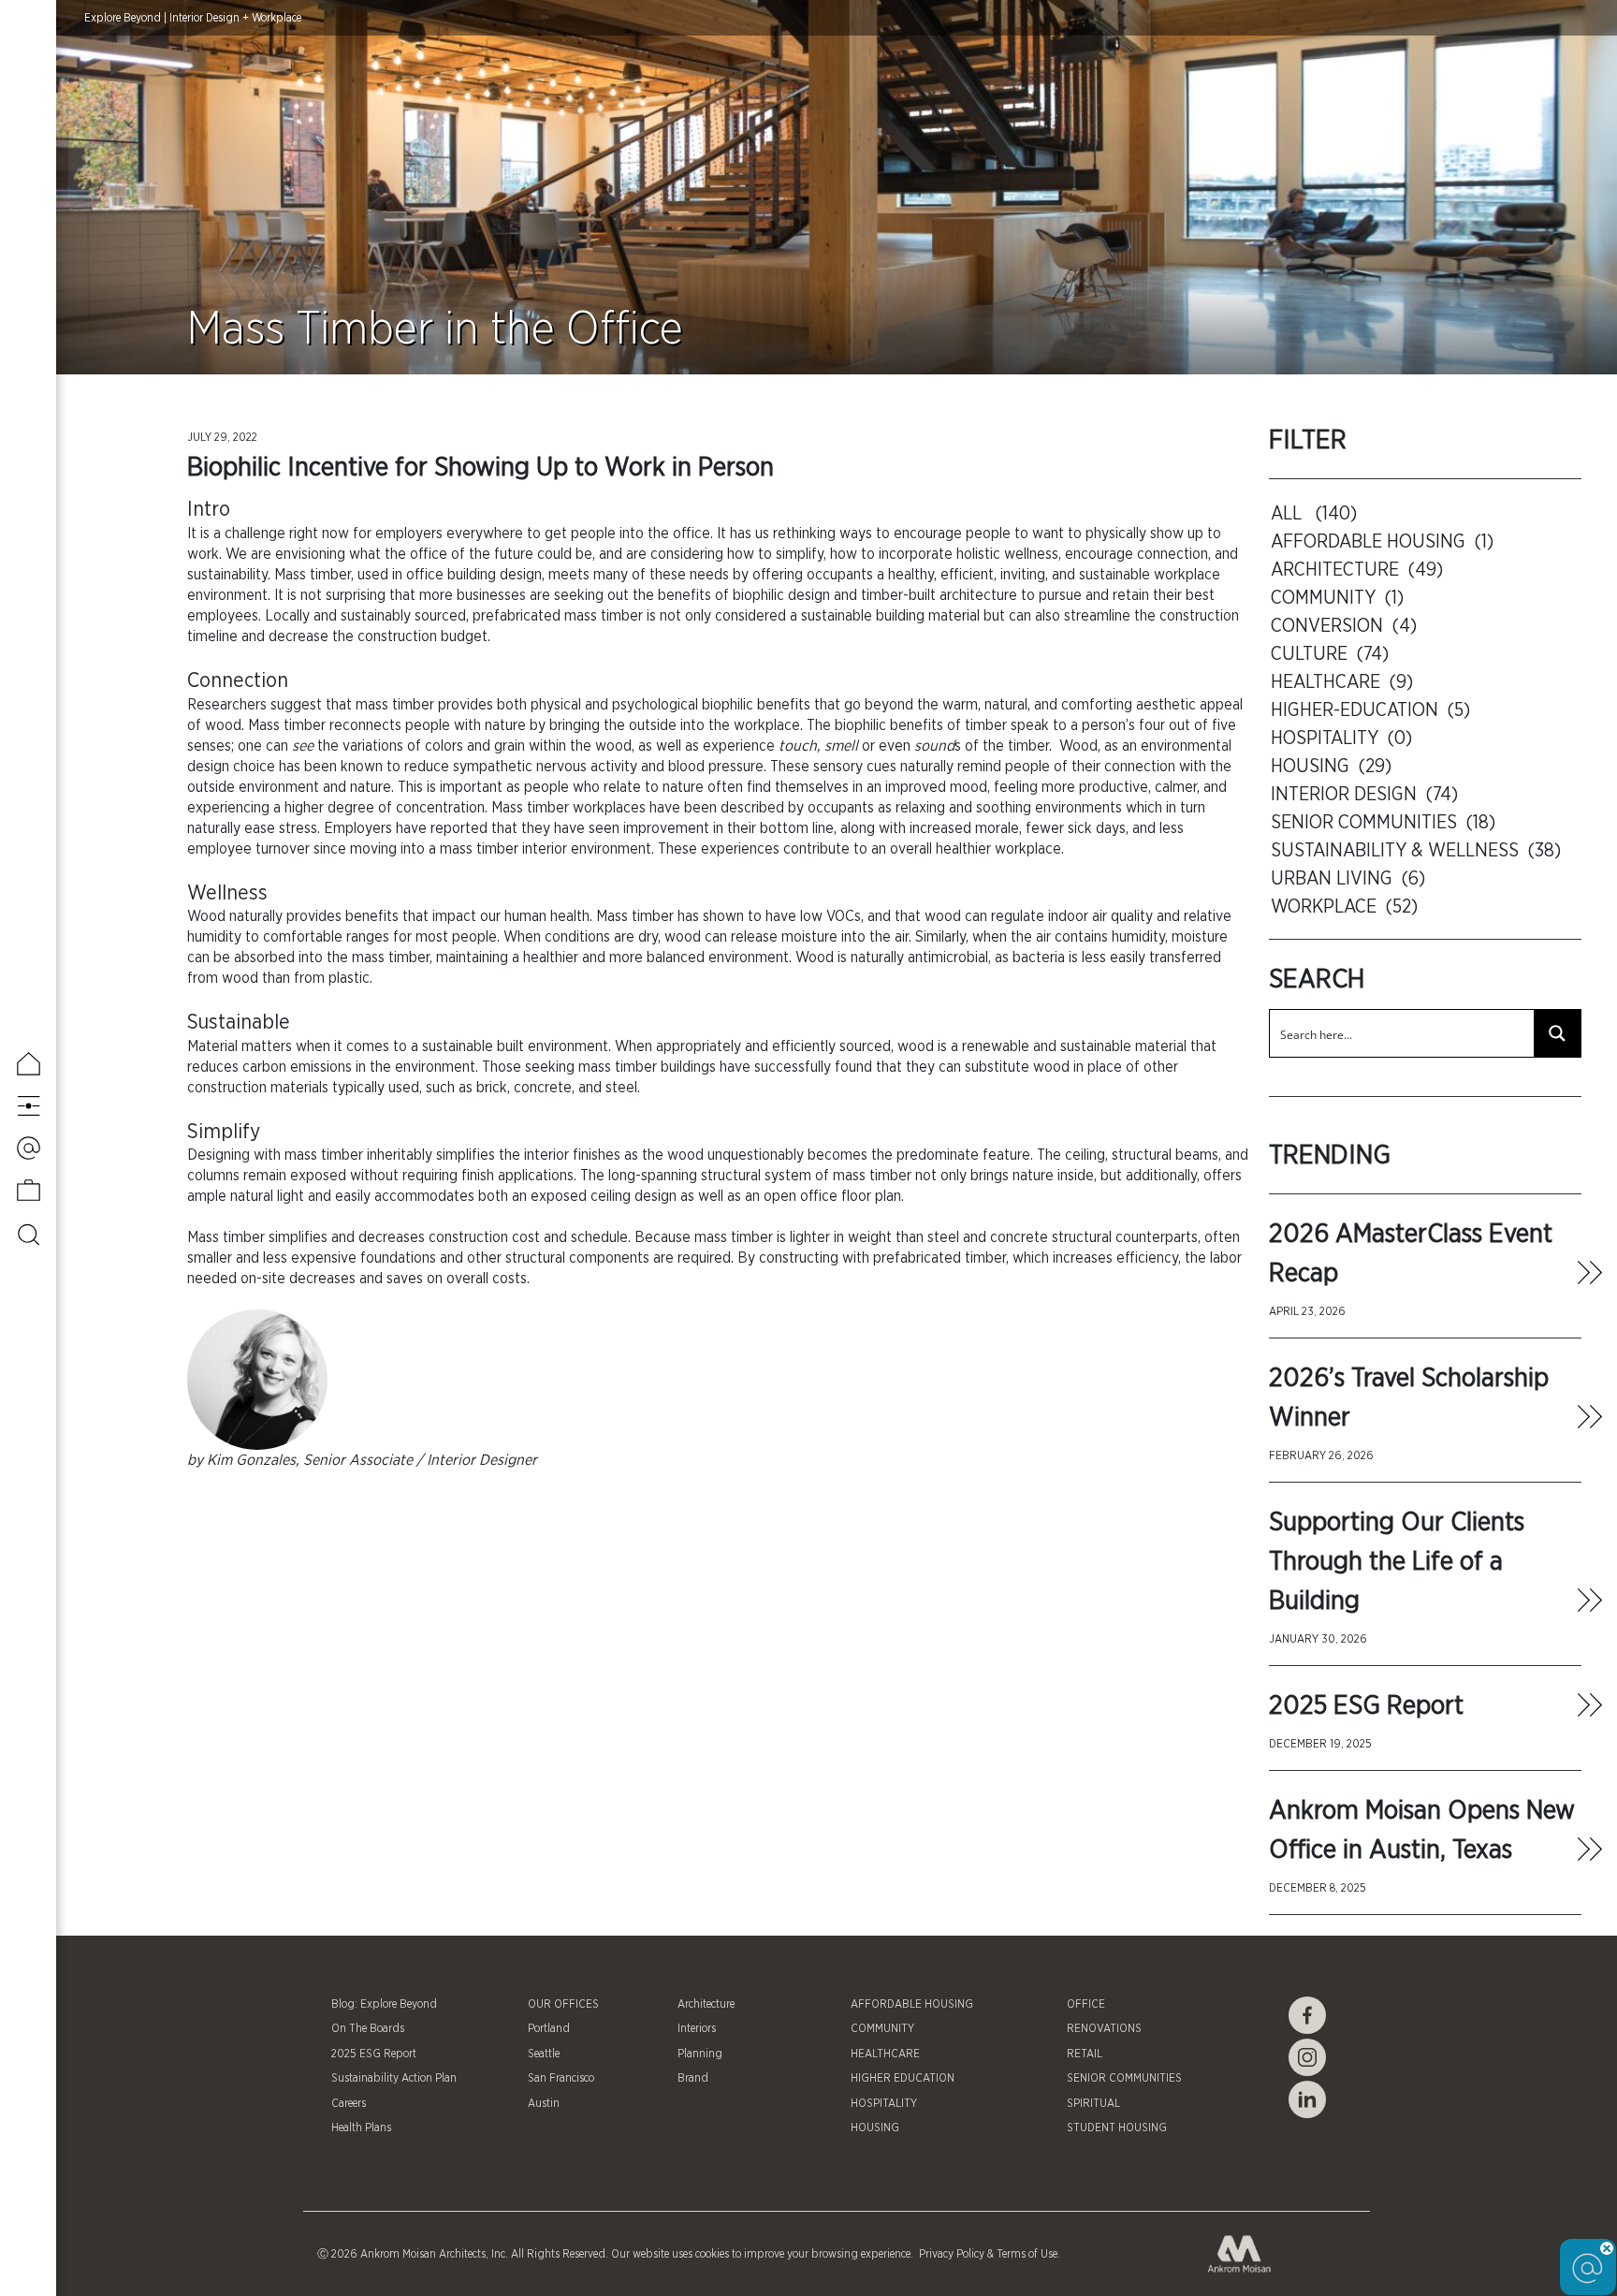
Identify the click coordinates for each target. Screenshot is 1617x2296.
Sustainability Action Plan (394, 2078)
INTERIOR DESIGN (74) (1364, 795)
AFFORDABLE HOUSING (912, 2004)
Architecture (706, 2004)
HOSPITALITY (884, 2103)
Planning (700, 2054)
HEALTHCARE (885, 2054)
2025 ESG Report (1366, 1706)
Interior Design (204, 18)
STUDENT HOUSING (1117, 2128)
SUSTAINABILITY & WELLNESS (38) (1416, 851)
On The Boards (368, 2028)
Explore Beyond (123, 18)
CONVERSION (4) (1344, 626)
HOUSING (875, 2128)
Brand (693, 2078)
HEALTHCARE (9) (1342, 682)
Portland (549, 2028)
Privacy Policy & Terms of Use (987, 2254)
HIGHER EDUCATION (903, 2078)
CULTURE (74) (1330, 654)
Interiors (697, 2028)
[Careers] (29, 1190)
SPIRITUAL (1093, 2103)
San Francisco (561, 2078)
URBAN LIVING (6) (1348, 879)
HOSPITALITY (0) (1341, 739)
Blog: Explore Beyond (384, 2004)
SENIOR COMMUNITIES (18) (1383, 823)
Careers (349, 2103)
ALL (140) (1314, 514)
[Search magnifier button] (1557, 1033)
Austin (544, 2103)
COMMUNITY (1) (1337, 598)
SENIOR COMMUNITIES (1124, 2078)
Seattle (544, 2054)
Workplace (277, 18)
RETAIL (1085, 2054)
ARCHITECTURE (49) (1357, 570)
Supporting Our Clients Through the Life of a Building (1397, 1562)
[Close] (1607, 2248)
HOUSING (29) (1331, 767)
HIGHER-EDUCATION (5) (1370, 710)
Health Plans (361, 2128)
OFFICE (1086, 2004)
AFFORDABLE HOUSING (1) (1382, 542)
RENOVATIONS (1104, 2028)
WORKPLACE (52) (1344, 907)
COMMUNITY (882, 2028)
